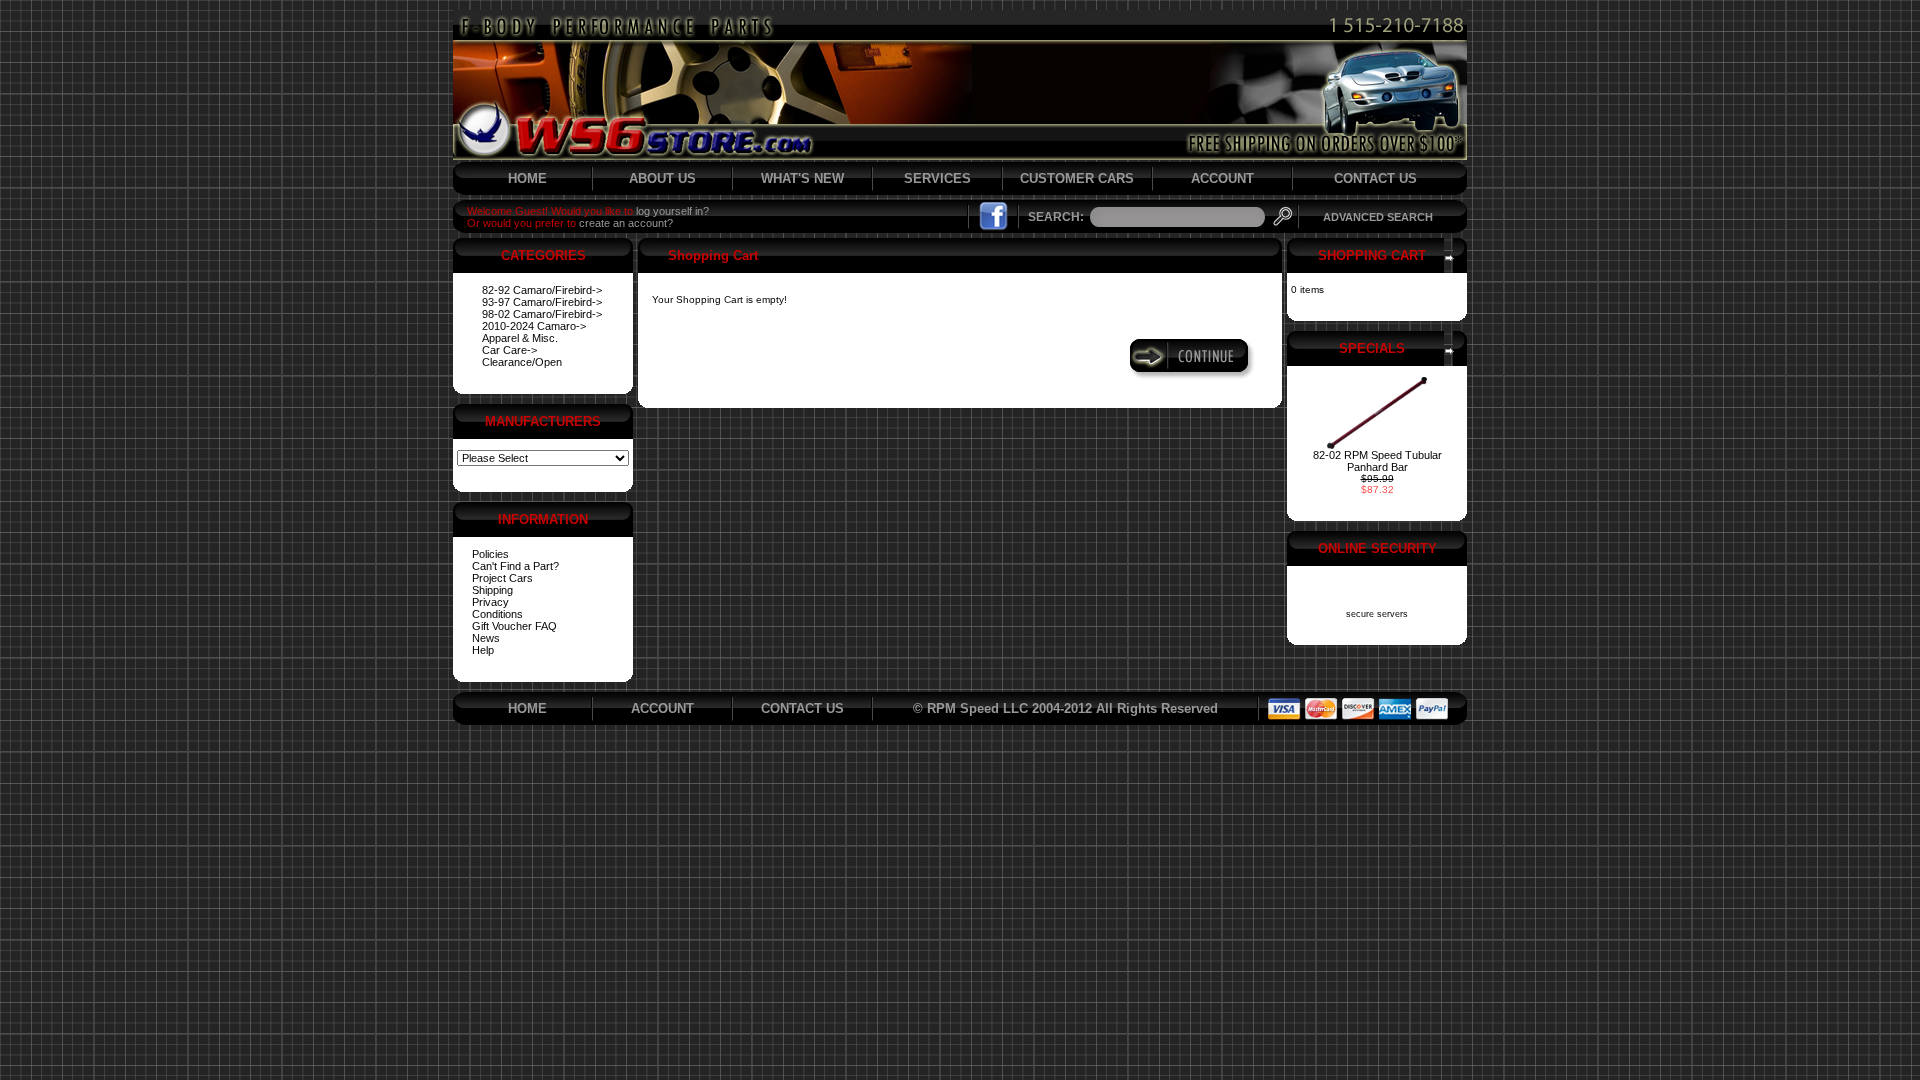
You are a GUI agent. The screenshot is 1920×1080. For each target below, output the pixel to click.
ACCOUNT (1222, 178)
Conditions (497, 614)
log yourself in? (672, 211)
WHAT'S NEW (802, 178)
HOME (527, 178)
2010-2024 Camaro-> (534, 326)
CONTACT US (1375, 178)
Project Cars (502, 578)
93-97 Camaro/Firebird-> (542, 302)
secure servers (1377, 614)
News (486, 638)
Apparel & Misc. (520, 338)
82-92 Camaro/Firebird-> (542, 290)
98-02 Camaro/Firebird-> (542, 314)
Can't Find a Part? (515, 566)
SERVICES (937, 178)
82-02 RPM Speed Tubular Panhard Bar (1377, 461)
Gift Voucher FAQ (514, 626)
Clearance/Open (522, 362)
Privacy (490, 602)
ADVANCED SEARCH (1378, 217)
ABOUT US (662, 178)
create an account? (626, 223)
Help (483, 650)
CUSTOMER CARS (1077, 178)
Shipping (492, 590)
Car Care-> (509, 350)
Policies (490, 554)
